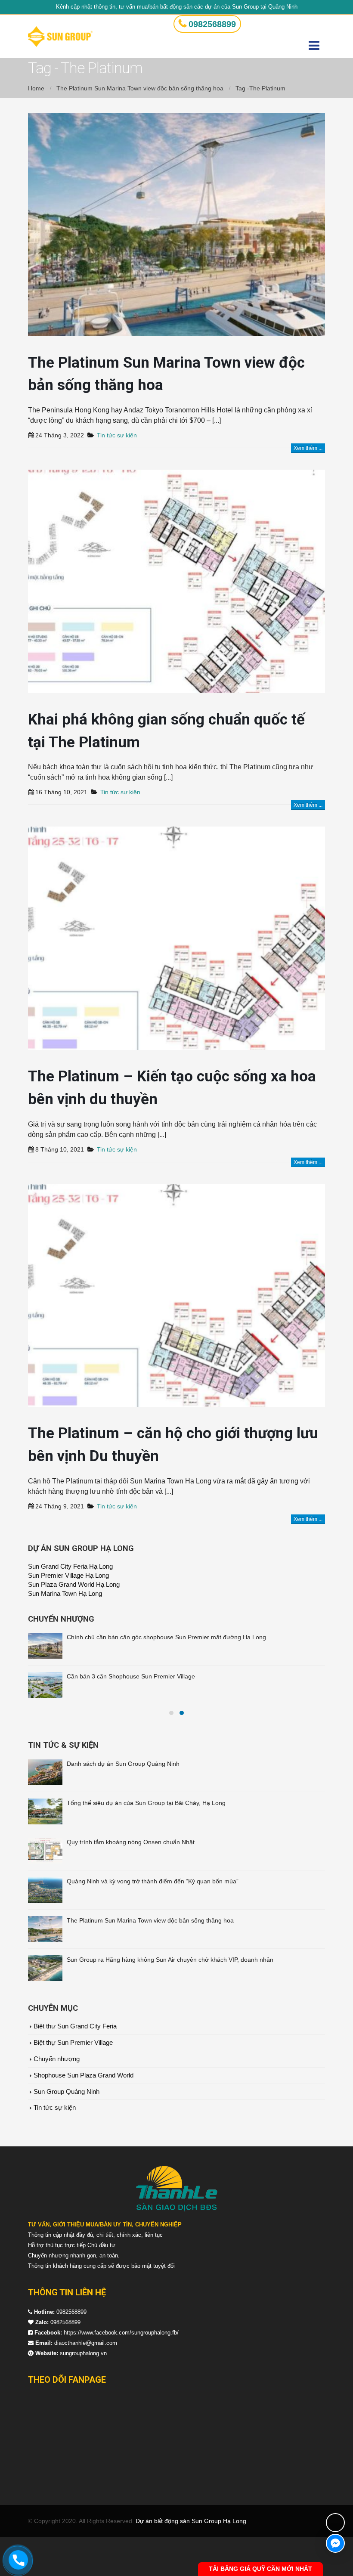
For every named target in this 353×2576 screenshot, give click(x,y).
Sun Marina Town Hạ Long (65, 1594)
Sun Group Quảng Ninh (67, 2131)
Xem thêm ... (308, 448)
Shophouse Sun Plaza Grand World (84, 2115)
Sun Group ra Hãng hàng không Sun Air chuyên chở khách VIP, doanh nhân (170, 1999)
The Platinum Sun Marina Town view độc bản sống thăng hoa (150, 1960)
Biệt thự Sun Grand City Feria (75, 2065)
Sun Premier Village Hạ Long (68, 1576)
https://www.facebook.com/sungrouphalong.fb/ (121, 2372)
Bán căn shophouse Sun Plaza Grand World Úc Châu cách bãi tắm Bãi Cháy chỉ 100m (184, 1676)
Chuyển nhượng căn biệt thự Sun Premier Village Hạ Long (146, 1637)
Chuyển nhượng (57, 2098)
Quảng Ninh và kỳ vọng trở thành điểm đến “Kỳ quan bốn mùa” (153, 1920)
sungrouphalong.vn (83, 2392)
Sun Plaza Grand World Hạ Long (74, 1585)
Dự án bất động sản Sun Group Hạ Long (191, 2560)
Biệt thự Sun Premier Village (73, 2082)
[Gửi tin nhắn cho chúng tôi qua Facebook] (335, 2543)
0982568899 (212, 24)
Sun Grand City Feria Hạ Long (70, 1567)
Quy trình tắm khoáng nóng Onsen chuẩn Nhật (131, 1881)
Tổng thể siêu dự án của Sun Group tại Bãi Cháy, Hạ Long (146, 1842)
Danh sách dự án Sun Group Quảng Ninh (123, 1803)
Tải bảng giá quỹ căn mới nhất (260, 2569)
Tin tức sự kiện (117, 435)
